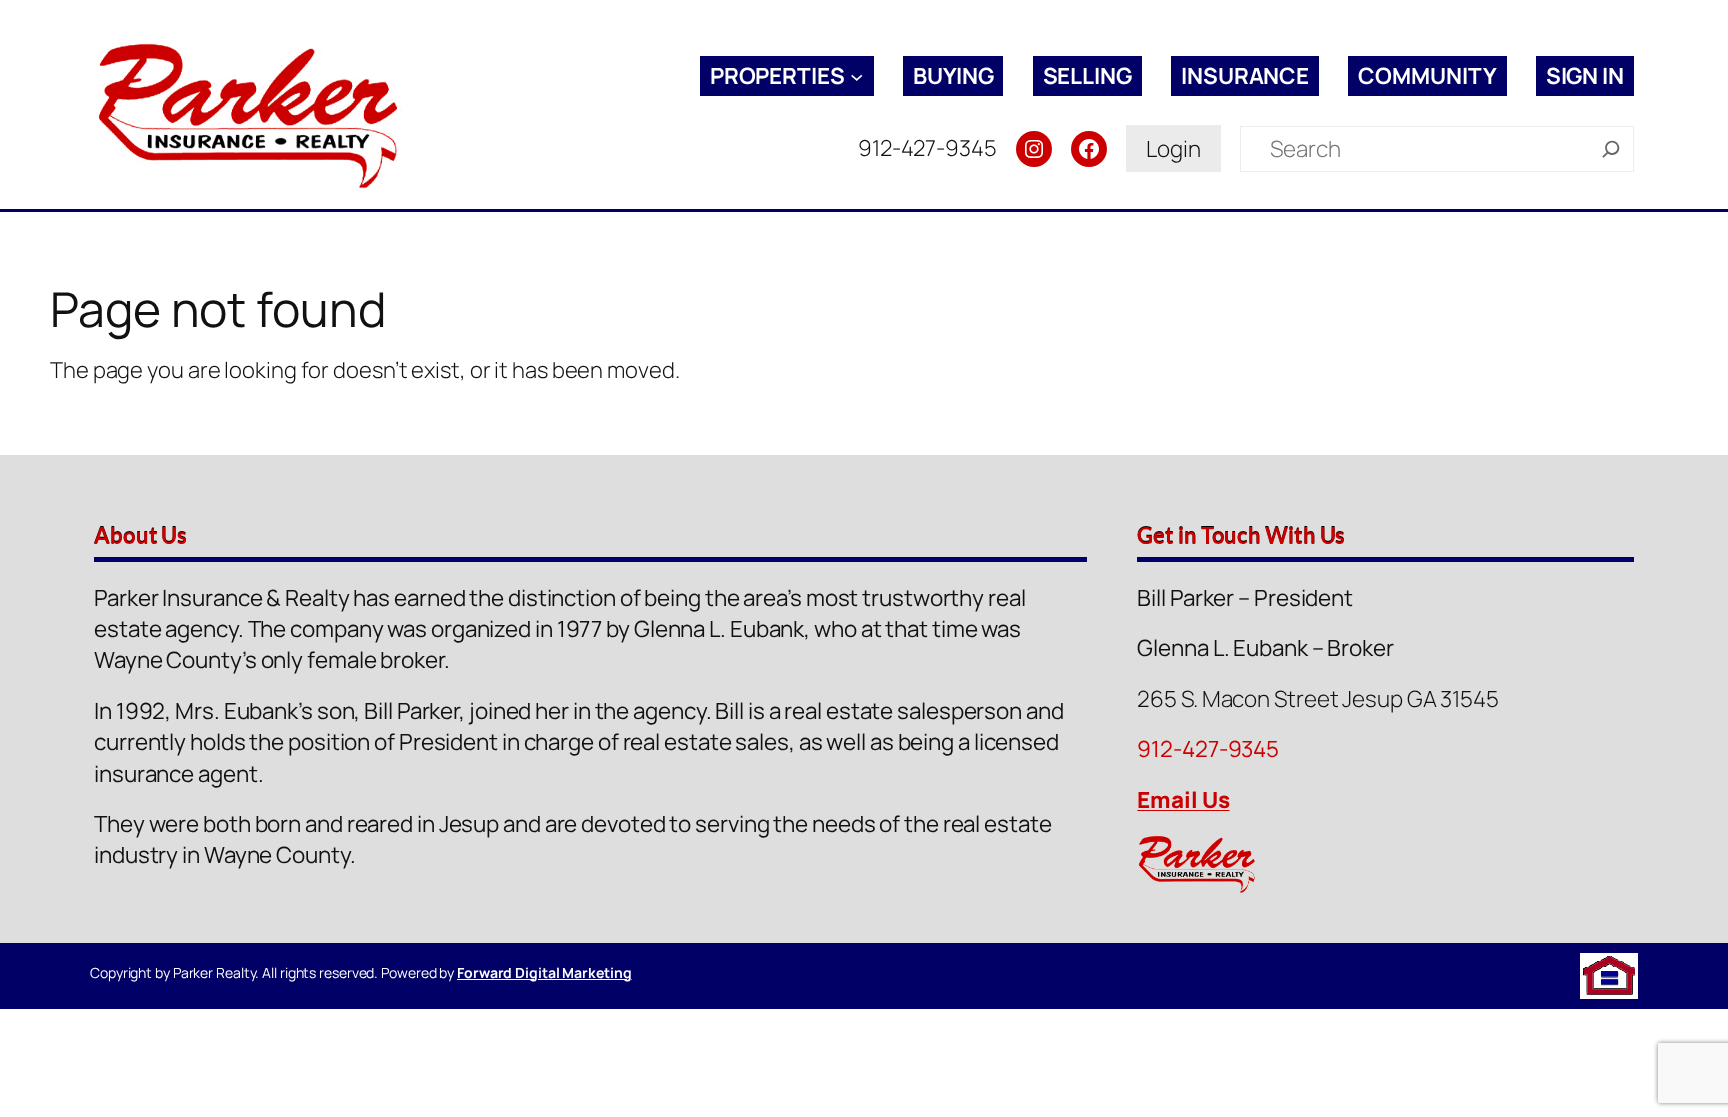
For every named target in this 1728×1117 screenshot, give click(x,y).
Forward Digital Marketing (544, 972)
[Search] (1611, 149)
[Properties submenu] (856, 75)
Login (1173, 148)
